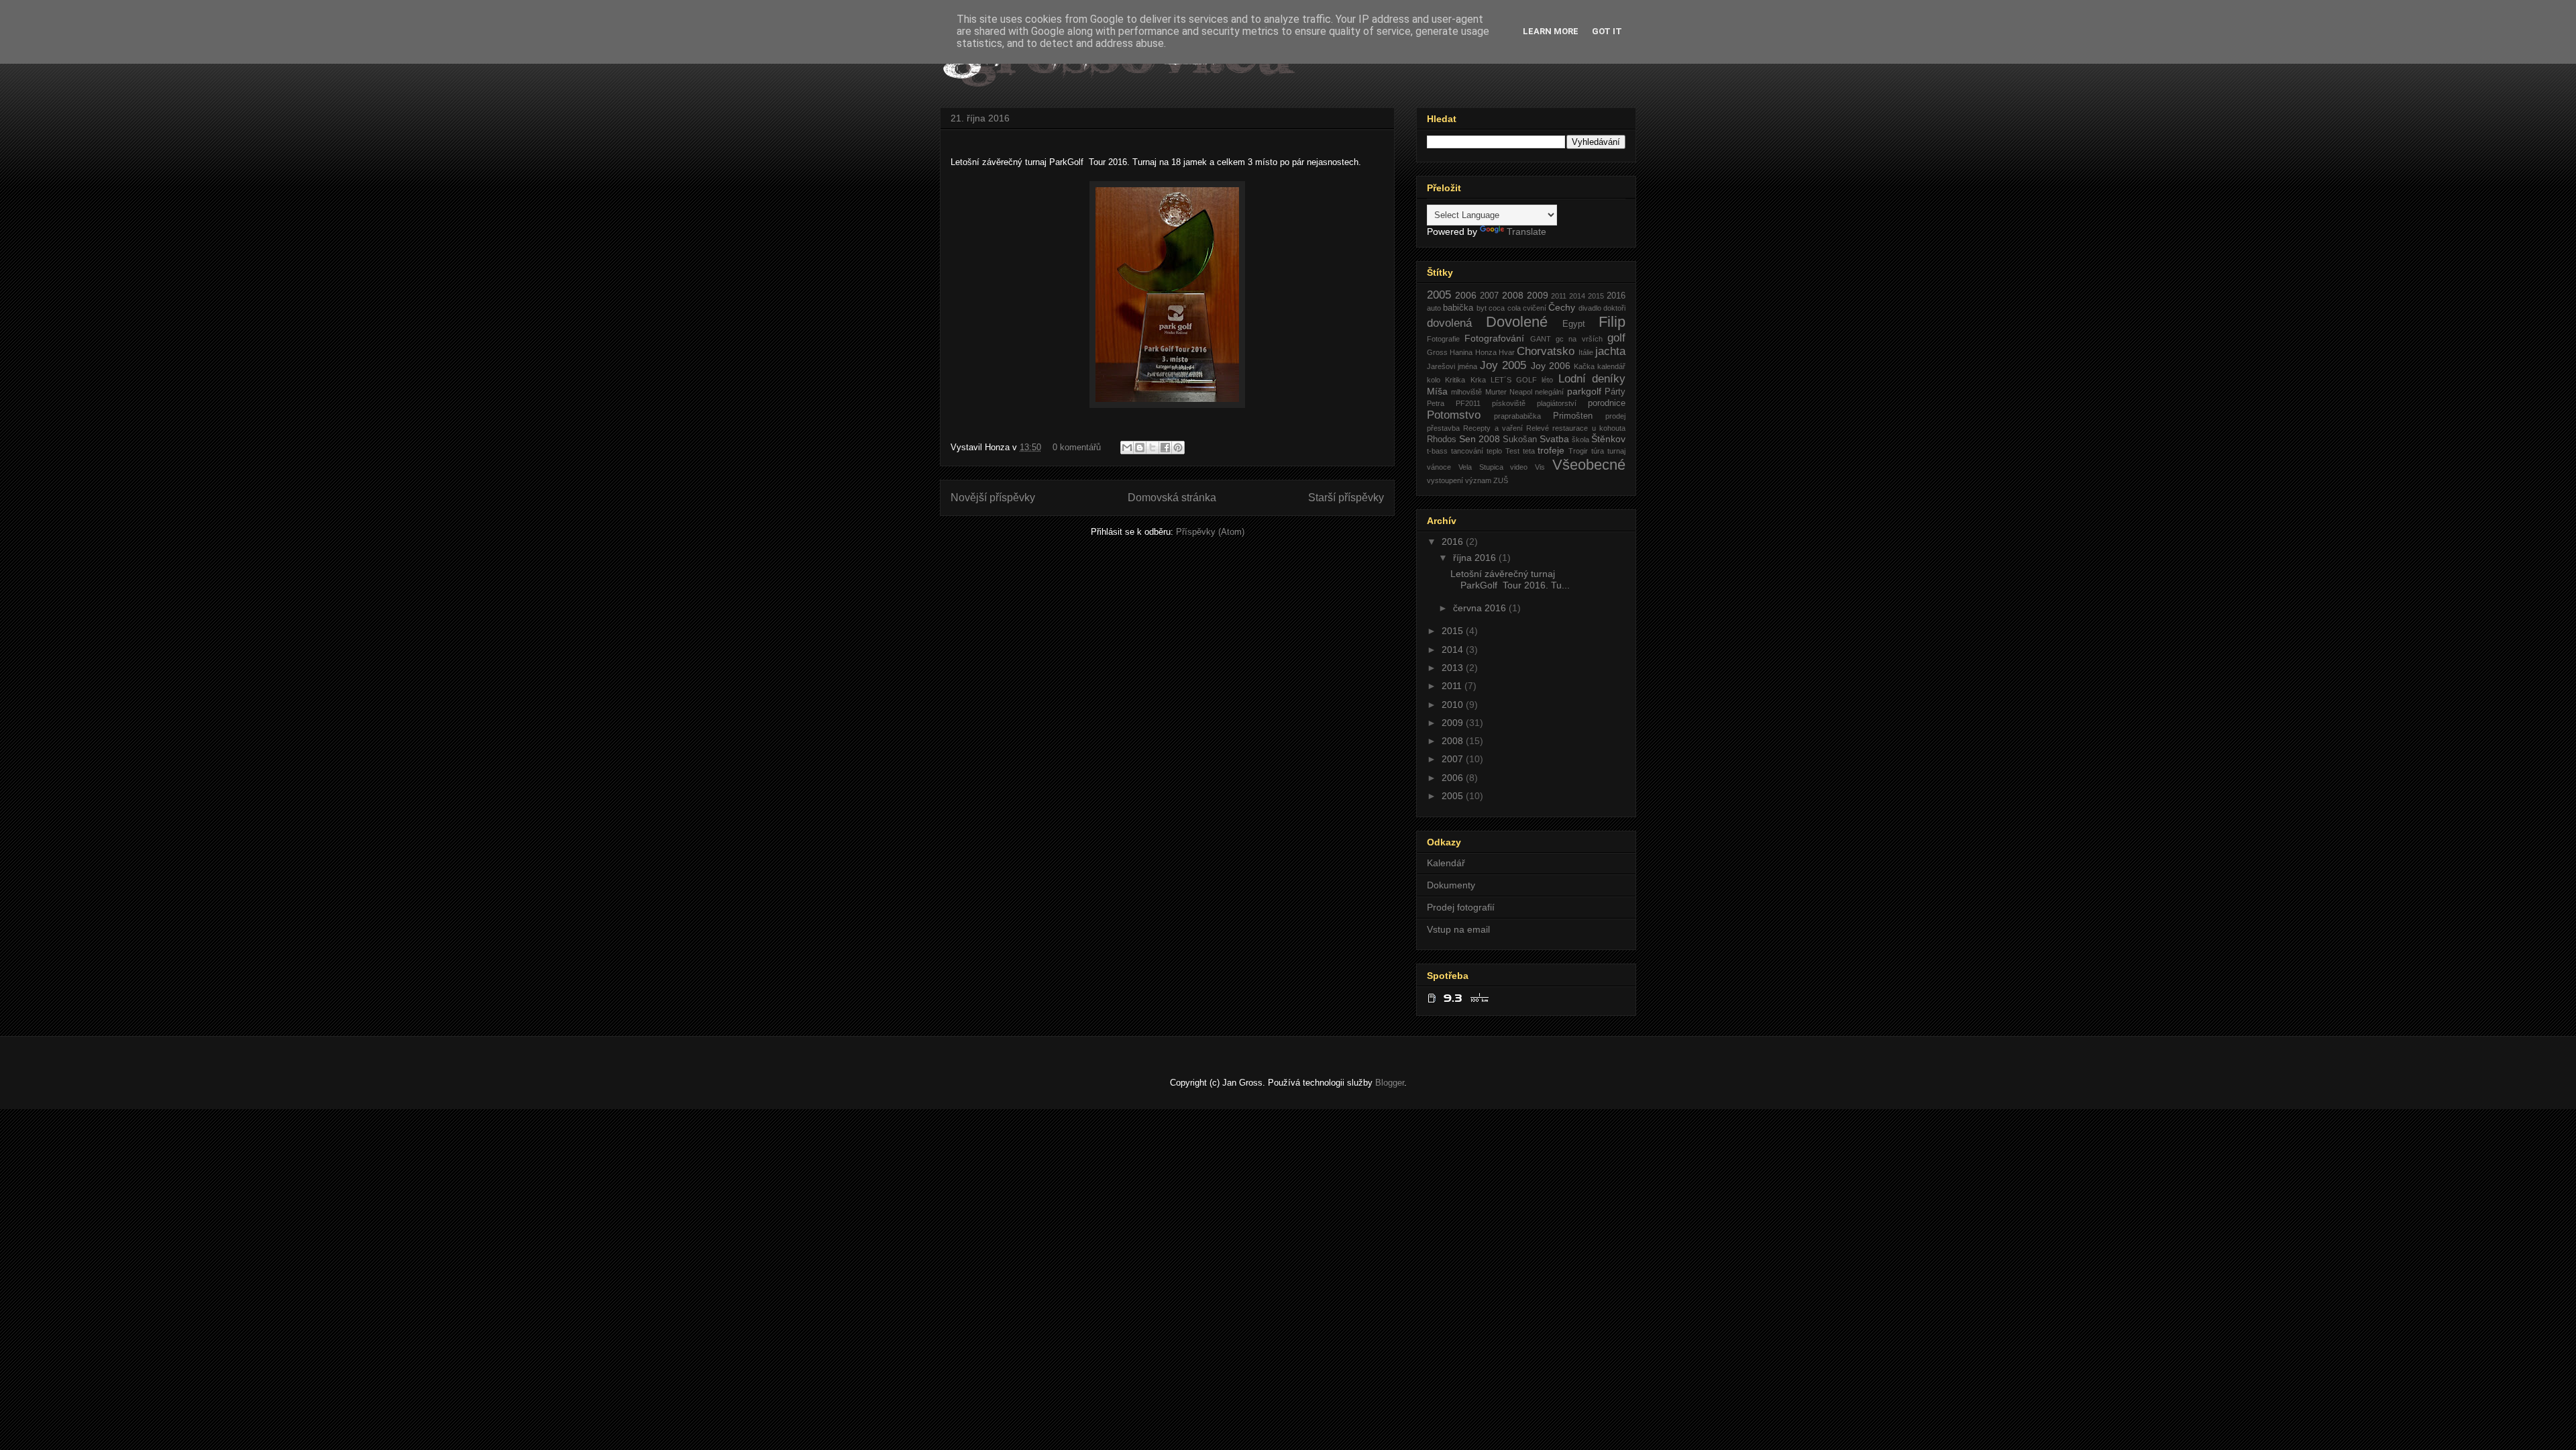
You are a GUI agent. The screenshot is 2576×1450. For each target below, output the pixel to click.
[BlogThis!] (1140, 448)
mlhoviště (1466, 392)
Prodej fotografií (1461, 907)
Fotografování (1494, 338)
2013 (1454, 668)
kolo (1434, 380)
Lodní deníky (1592, 379)
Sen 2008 (1480, 439)
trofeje (1551, 450)
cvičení (1535, 308)
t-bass (1437, 451)
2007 (1489, 296)
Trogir (1578, 451)
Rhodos (1442, 439)
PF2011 (1468, 403)
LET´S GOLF (1514, 380)
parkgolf (1584, 391)
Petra (1436, 403)
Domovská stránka (1172, 498)
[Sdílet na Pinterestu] (1178, 448)
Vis (1540, 467)
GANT (1541, 339)
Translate (1526, 231)
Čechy (1562, 307)
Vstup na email (1458, 929)
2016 (1616, 296)
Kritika (1455, 380)
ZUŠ (1501, 480)
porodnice (1607, 403)
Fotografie (1443, 339)
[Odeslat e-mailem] (1127, 448)
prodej (1615, 416)
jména (1467, 366)
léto (1547, 380)
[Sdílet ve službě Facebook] (1165, 448)
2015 (1596, 296)
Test (1512, 451)
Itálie (1586, 352)
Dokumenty (1451, 885)
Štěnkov (1608, 439)
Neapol (1521, 392)
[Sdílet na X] (1152, 448)
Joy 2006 (1551, 366)
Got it (1607, 31)
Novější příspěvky (993, 498)
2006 (1466, 295)
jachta (1610, 351)
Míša (1437, 391)
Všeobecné (1589, 465)
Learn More (1551, 31)
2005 (1439, 295)
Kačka (1584, 366)
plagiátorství (1557, 403)
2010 (1454, 705)
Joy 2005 (1503, 365)
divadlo (1590, 308)
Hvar (1507, 352)
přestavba (1443, 428)
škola (1580, 439)
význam (1478, 480)
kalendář (1611, 366)
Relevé (1538, 428)
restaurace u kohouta (1589, 428)
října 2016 (1476, 558)
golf (1616, 338)
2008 (1513, 295)
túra (1598, 451)
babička (1458, 308)
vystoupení (1445, 480)
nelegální (1549, 392)
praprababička (1517, 416)
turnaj (1616, 451)
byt (1482, 308)
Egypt (1574, 324)
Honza (1486, 352)
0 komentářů (1077, 447)
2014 (1577, 296)
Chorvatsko (1546, 351)
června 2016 (1481, 608)
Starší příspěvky (1346, 498)
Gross (1437, 352)
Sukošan (1520, 439)
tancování (1467, 451)
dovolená (1449, 323)
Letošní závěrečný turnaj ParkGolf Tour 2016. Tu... (1510, 579)
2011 (1559, 296)
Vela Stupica (1481, 467)
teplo (1494, 451)
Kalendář (1446, 863)
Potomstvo (1454, 415)
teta (1529, 451)
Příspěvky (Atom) (1210, 532)
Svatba (1554, 439)
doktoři (1614, 308)
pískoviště (1509, 403)
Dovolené (1517, 322)
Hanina (1461, 352)
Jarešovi (1441, 366)
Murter (1496, 392)
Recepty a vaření (1493, 428)
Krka (1478, 380)
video (1519, 467)
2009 (1538, 295)
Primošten (1573, 416)
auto (1434, 308)
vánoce (1439, 467)
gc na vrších (1579, 339)
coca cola (1504, 308)
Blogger (1390, 1083)
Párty (1615, 392)
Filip (1612, 322)
